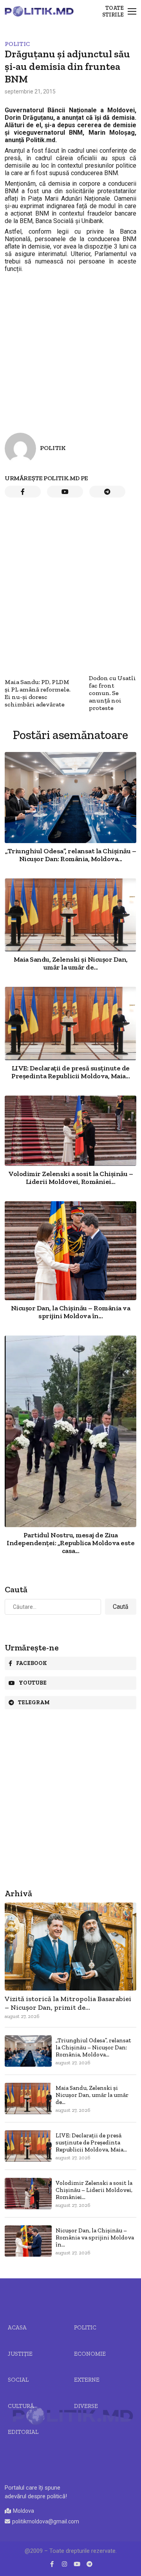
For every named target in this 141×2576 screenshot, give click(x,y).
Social (18, 2380)
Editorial (23, 2432)
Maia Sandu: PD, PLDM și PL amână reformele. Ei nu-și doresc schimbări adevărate (38, 693)
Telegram (34, 1702)
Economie (90, 2354)
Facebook (32, 1663)
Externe (87, 2380)
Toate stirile (113, 11)
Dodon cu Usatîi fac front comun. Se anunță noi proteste (112, 693)
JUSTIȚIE (20, 2354)
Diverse (86, 2406)
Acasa (17, 2327)
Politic (17, 44)
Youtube (33, 1683)
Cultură (21, 2406)
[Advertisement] (70, 346)
